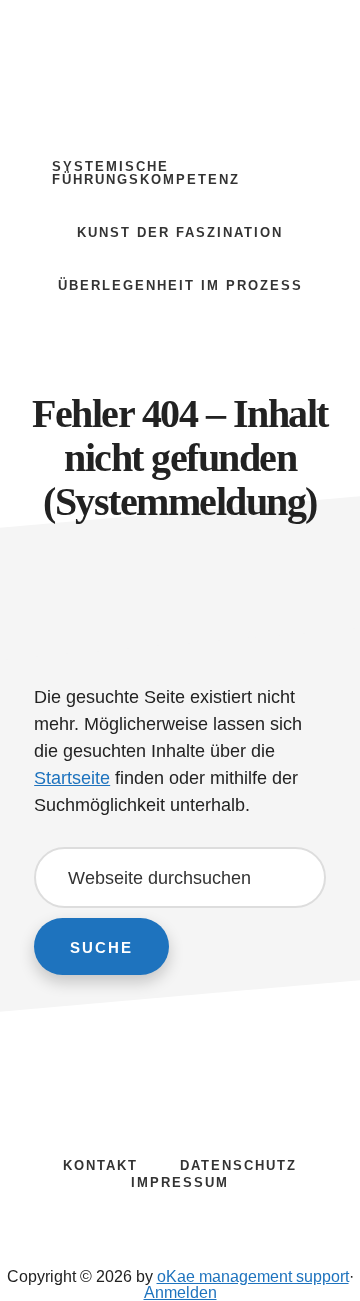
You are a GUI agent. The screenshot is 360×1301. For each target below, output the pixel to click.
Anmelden (180, 1292)
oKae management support (180, 60)
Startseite (72, 778)
